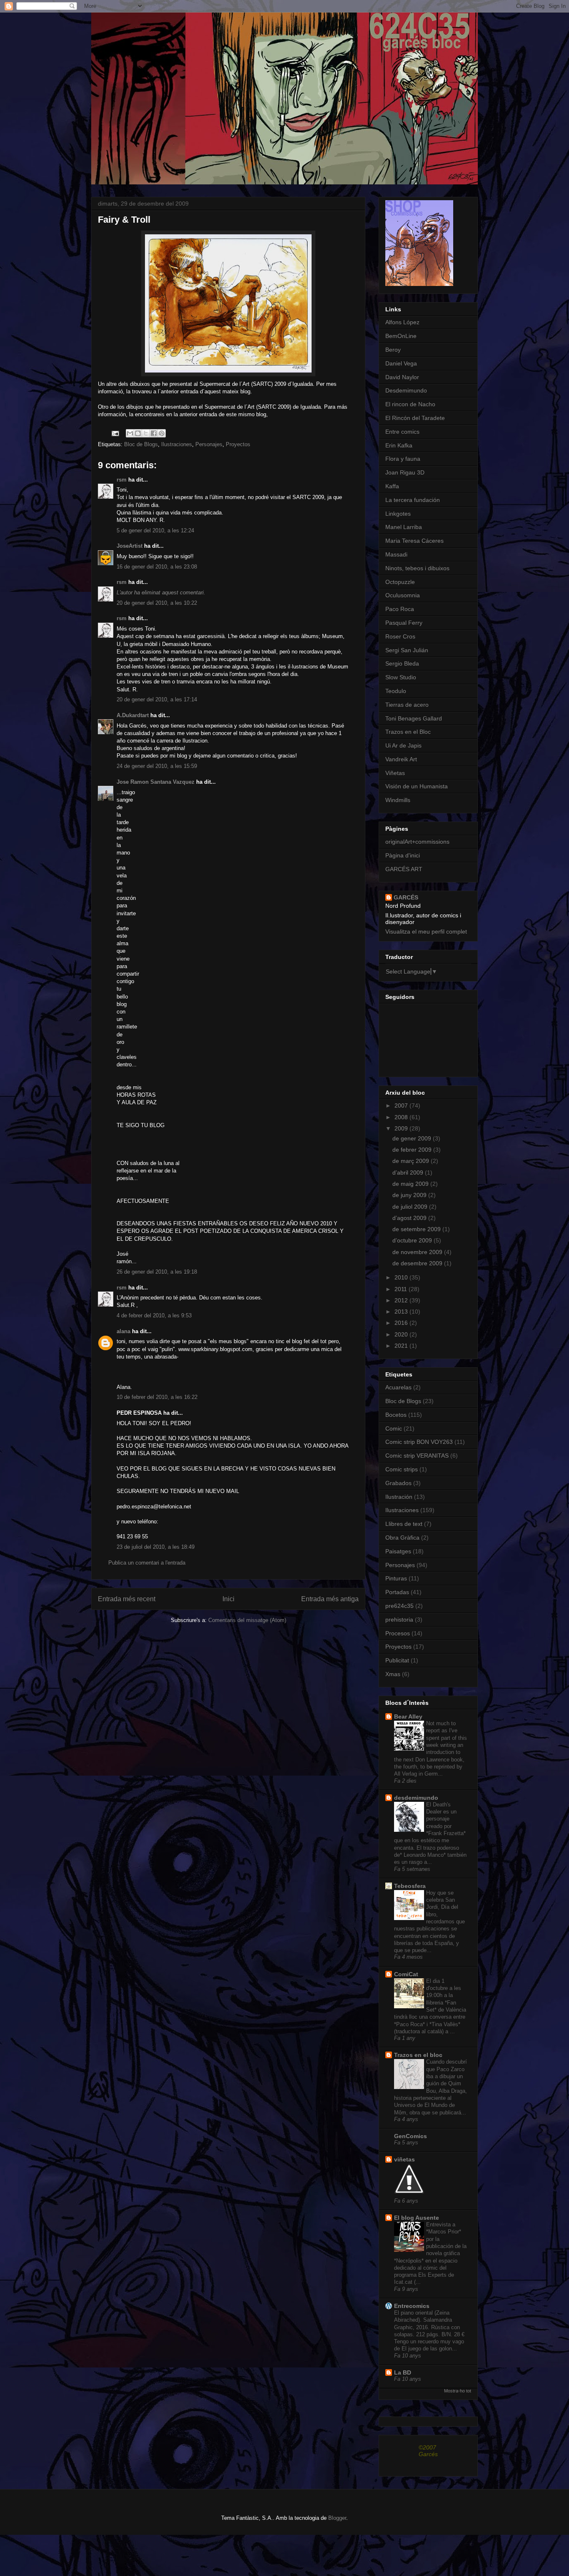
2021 (402, 1346)
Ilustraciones (177, 444)
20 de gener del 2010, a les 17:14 (157, 699)
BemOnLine (401, 336)
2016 (402, 1323)
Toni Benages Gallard (414, 718)
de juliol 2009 (411, 1207)
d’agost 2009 (410, 1218)
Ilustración (399, 1497)
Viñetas (395, 773)
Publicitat (397, 1660)
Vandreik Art (401, 759)
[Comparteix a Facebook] (154, 433)
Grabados (398, 1483)
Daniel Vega (401, 363)
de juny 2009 (410, 1195)
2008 (402, 1117)
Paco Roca (400, 609)
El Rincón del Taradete (415, 418)
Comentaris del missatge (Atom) (247, 1620)
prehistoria (399, 1620)
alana (124, 1331)
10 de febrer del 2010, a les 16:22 (157, 1397)
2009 (402, 1128)
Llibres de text (404, 1524)
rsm (122, 480)
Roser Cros (400, 636)
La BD (403, 2372)
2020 (402, 1334)
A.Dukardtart (133, 715)
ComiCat (406, 1974)
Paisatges (398, 1551)
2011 (402, 1289)
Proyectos (238, 444)
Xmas (393, 1674)
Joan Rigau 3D (405, 472)
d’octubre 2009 (413, 1240)
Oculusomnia (403, 595)
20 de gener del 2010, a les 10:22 (157, 603)
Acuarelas (398, 1387)
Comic (394, 1428)
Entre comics (402, 432)
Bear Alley (408, 1717)
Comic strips (402, 1469)
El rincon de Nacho (410, 404)
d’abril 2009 (409, 1172)
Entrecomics (412, 2306)
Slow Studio (401, 677)
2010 (402, 1277)
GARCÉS (406, 897)
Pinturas (396, 1578)
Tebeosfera (410, 1886)
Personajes (209, 444)
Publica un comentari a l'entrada (147, 1563)
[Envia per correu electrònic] (130, 433)
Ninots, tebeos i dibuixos (417, 568)
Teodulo (396, 691)
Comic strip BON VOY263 (419, 1442)
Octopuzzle (400, 582)
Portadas (397, 1592)
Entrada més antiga (330, 1599)
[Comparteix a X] (146, 433)
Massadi (396, 554)
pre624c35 (399, 1606)
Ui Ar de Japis (403, 745)
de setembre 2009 (417, 1229)
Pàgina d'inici (403, 855)
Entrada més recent (127, 1599)
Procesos (398, 1633)
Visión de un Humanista (417, 786)
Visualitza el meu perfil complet (426, 932)
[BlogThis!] (138, 433)
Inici (228, 1599)
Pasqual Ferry (404, 623)
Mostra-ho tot (458, 2391)
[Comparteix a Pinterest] (162, 433)
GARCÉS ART (404, 869)
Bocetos (396, 1415)
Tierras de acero (407, 705)
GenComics (411, 2136)
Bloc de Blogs (141, 444)
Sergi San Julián (407, 650)
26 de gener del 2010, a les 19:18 (157, 1272)
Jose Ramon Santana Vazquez (156, 782)
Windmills (398, 800)
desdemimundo (416, 1798)
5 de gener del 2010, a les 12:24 (155, 530)
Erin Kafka (399, 445)
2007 (402, 1105)
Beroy (393, 350)
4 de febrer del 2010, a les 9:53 (154, 1315)
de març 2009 (412, 1161)
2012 (402, 1300)
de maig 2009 (411, 1184)
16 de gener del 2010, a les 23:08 (157, 567)
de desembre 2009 (418, 1263)
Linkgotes (398, 514)
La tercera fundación (413, 500)
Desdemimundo (406, 390)
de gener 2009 (413, 1138)
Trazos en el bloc (418, 2055)
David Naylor (402, 377)
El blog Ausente (417, 2218)
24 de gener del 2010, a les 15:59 (157, 766)
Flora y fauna (403, 459)
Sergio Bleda (402, 663)
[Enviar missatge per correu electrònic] (115, 433)
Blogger (337, 2518)
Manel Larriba (404, 527)
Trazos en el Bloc (408, 732)
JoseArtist (130, 546)
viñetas (404, 2159)
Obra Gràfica (402, 1538)
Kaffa (392, 486)
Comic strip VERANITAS (417, 1456)
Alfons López (402, 322)
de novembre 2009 (418, 1252)
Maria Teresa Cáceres (414, 541)
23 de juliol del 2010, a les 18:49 (156, 1547)
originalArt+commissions (417, 842)
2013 (402, 1312)
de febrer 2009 (413, 1150)
